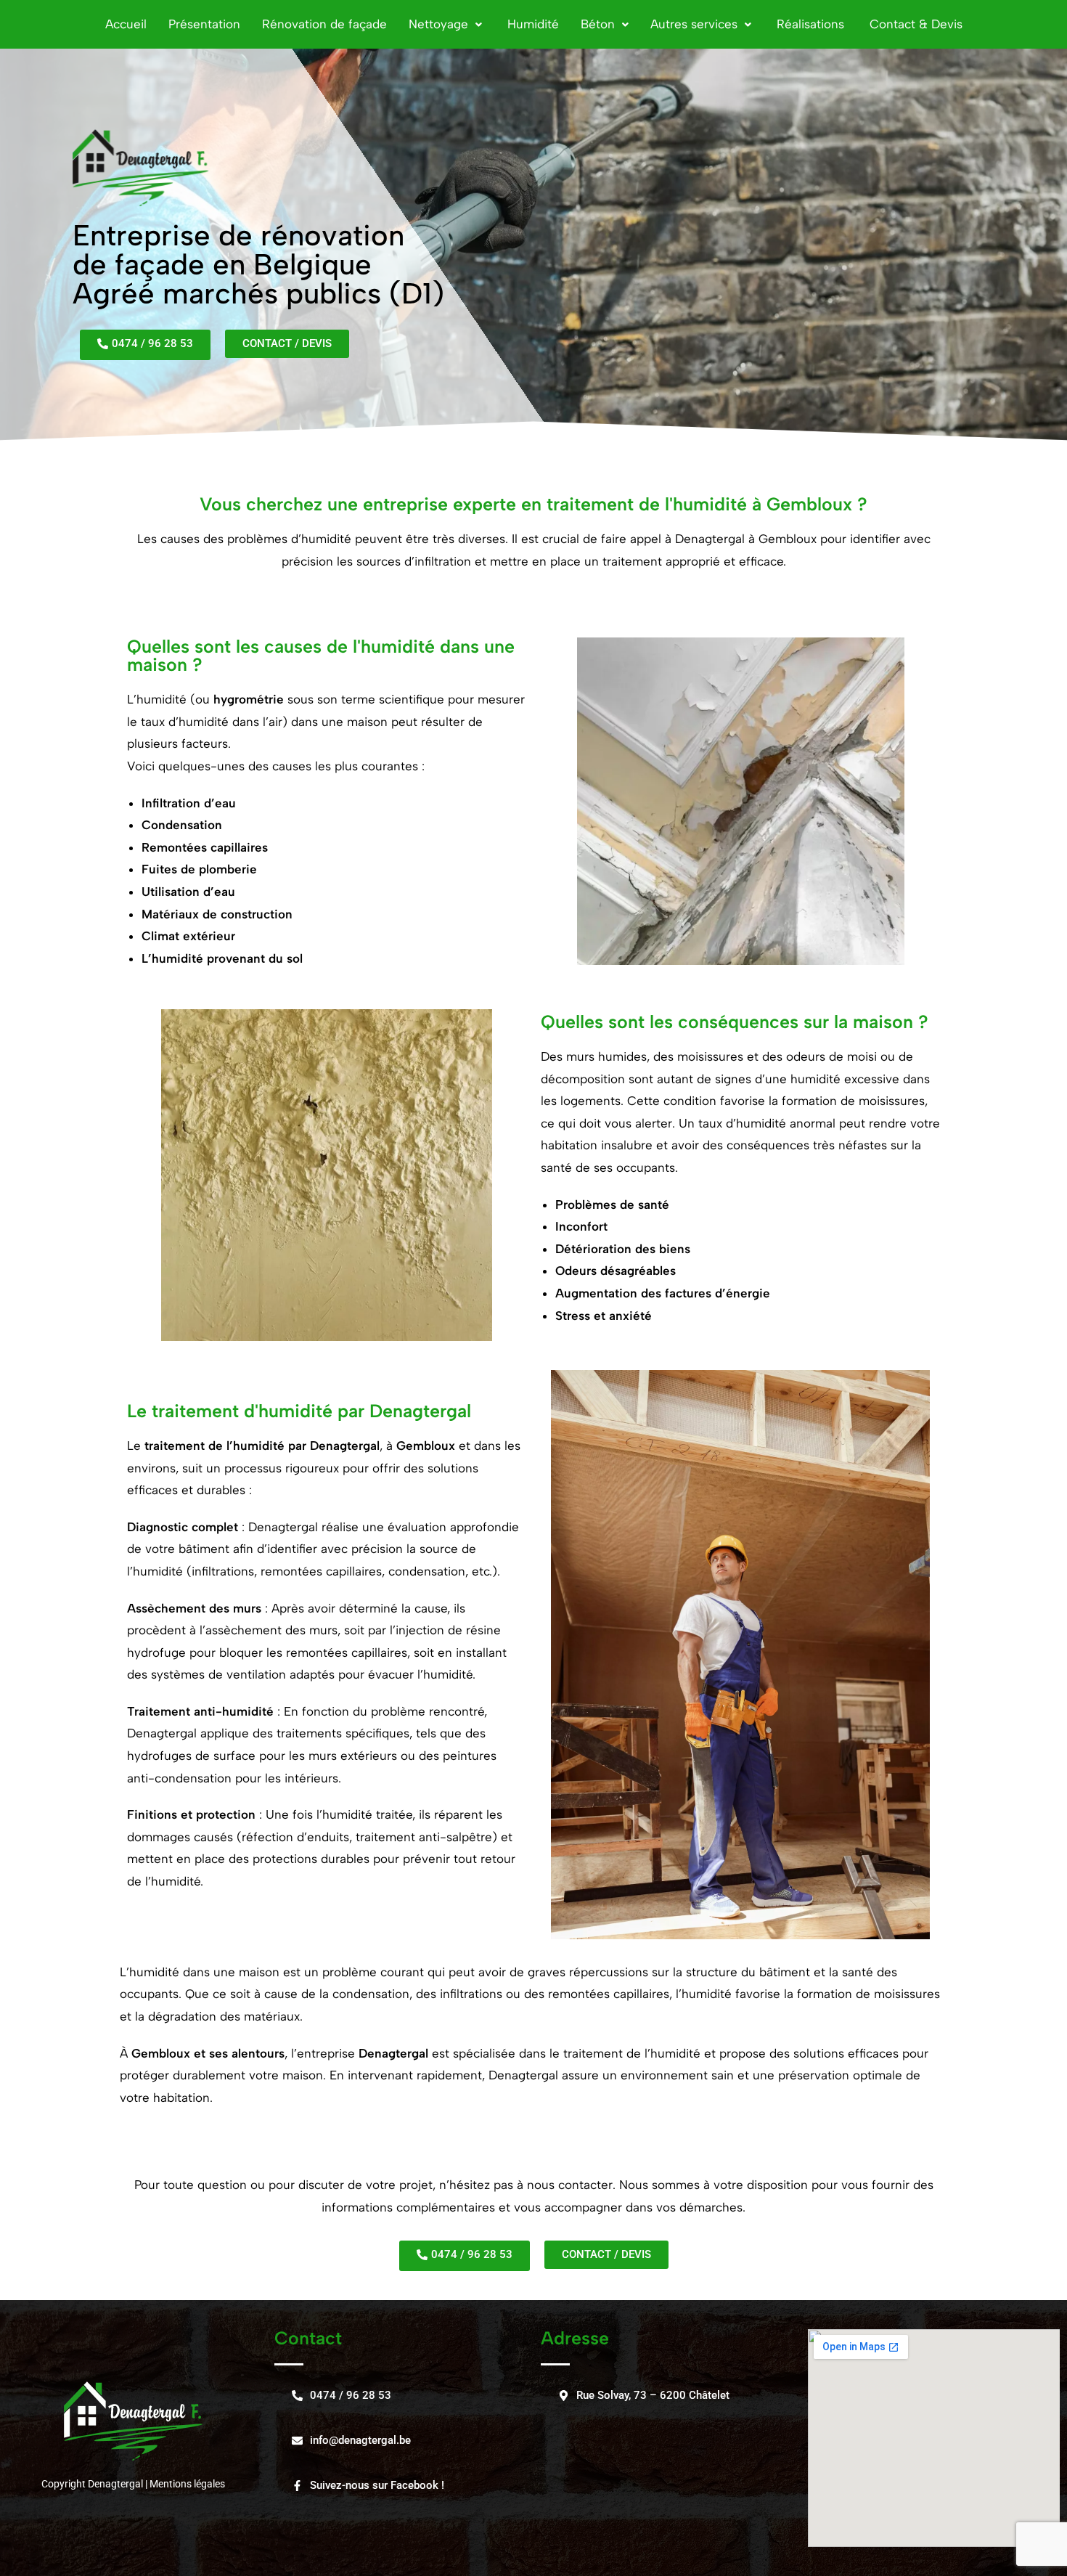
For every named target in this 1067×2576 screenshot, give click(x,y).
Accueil (126, 24)
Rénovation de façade (324, 24)
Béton (598, 24)
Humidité (531, 24)
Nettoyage (438, 24)
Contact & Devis (914, 24)
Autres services (694, 24)
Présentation (204, 24)
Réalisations (809, 24)
